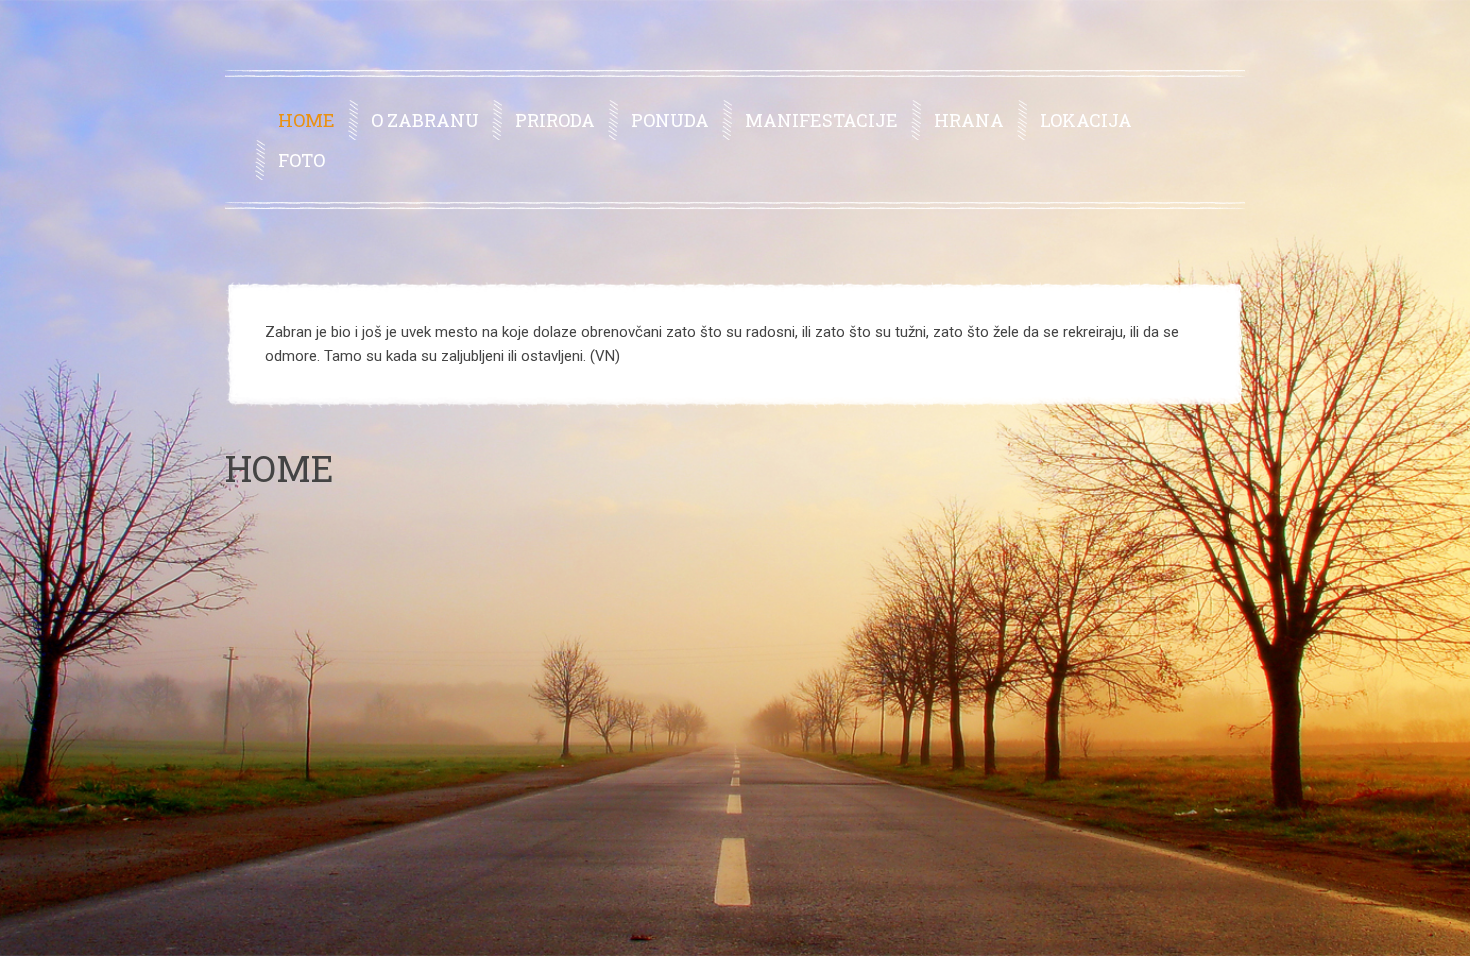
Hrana (969, 120)
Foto (301, 160)
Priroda (555, 120)
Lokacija (1086, 120)
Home (306, 120)
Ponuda (670, 120)
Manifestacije (821, 120)
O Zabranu (425, 120)
